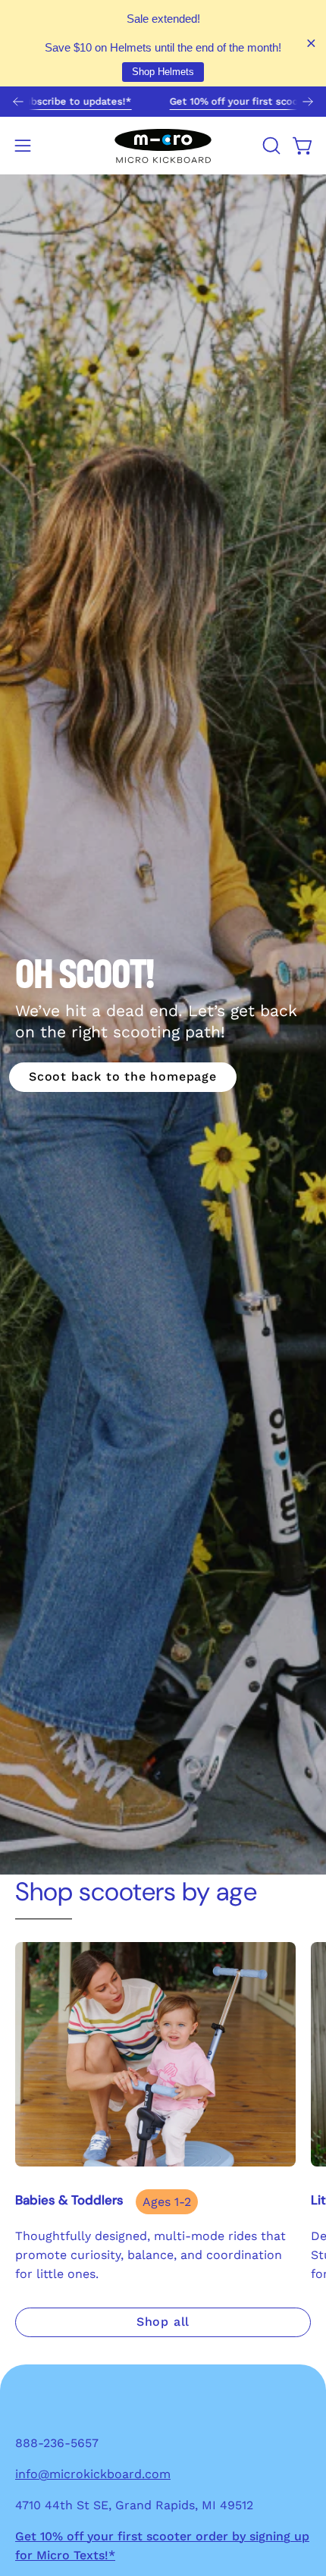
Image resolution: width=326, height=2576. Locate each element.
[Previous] (18, 102)
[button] (270, 146)
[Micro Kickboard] (163, 146)
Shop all (163, 2322)
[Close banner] (311, 44)
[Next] (308, 102)
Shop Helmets (163, 72)
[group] (163, 102)
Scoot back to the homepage (123, 1076)
